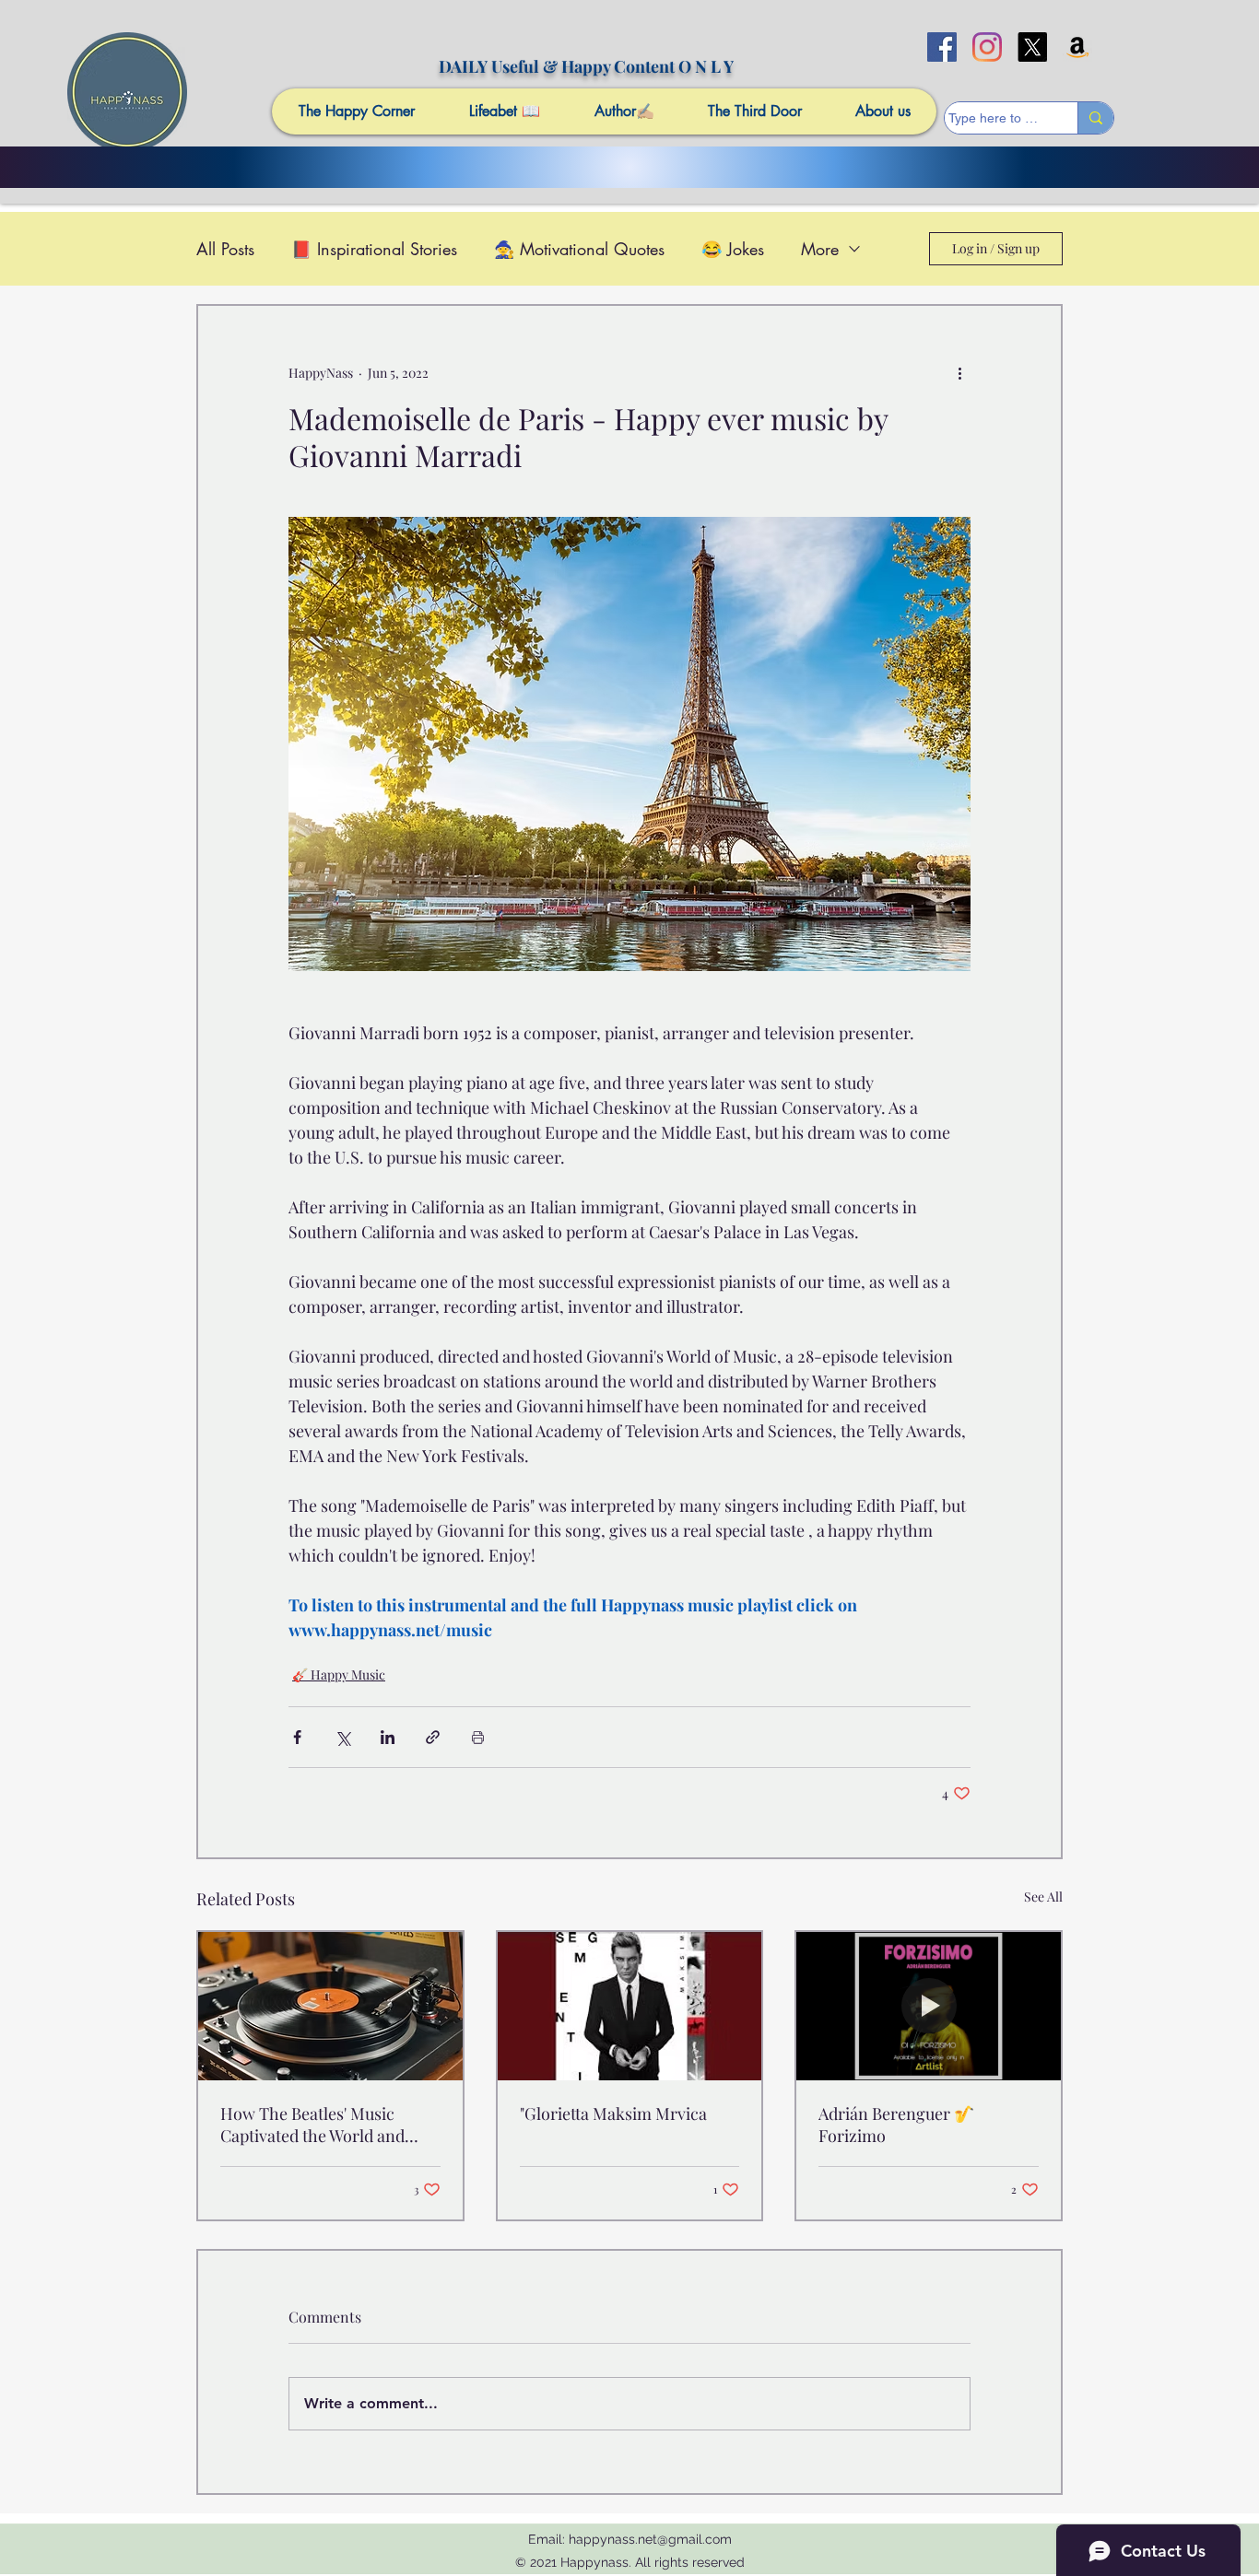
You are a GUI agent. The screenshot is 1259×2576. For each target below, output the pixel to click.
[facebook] (942, 47)
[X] (1032, 47)
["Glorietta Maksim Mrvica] (630, 2006)
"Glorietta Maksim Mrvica (613, 2113)
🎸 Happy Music (339, 1674)
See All (1043, 1897)
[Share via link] (433, 1737)
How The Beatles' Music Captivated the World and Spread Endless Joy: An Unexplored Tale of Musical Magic (320, 2125)
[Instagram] (987, 47)
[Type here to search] (1095, 118)
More (820, 249)
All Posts (225, 249)
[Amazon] (1077, 47)
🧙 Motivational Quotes (579, 249)
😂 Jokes (733, 249)
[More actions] (959, 372)
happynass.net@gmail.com (650, 2539)
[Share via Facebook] (297, 1737)
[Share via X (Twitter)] (342, 1737)
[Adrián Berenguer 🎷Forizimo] (929, 2006)
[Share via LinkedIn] (388, 1737)
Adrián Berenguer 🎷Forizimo (896, 2125)
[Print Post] (478, 1737)
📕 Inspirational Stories (374, 249)
